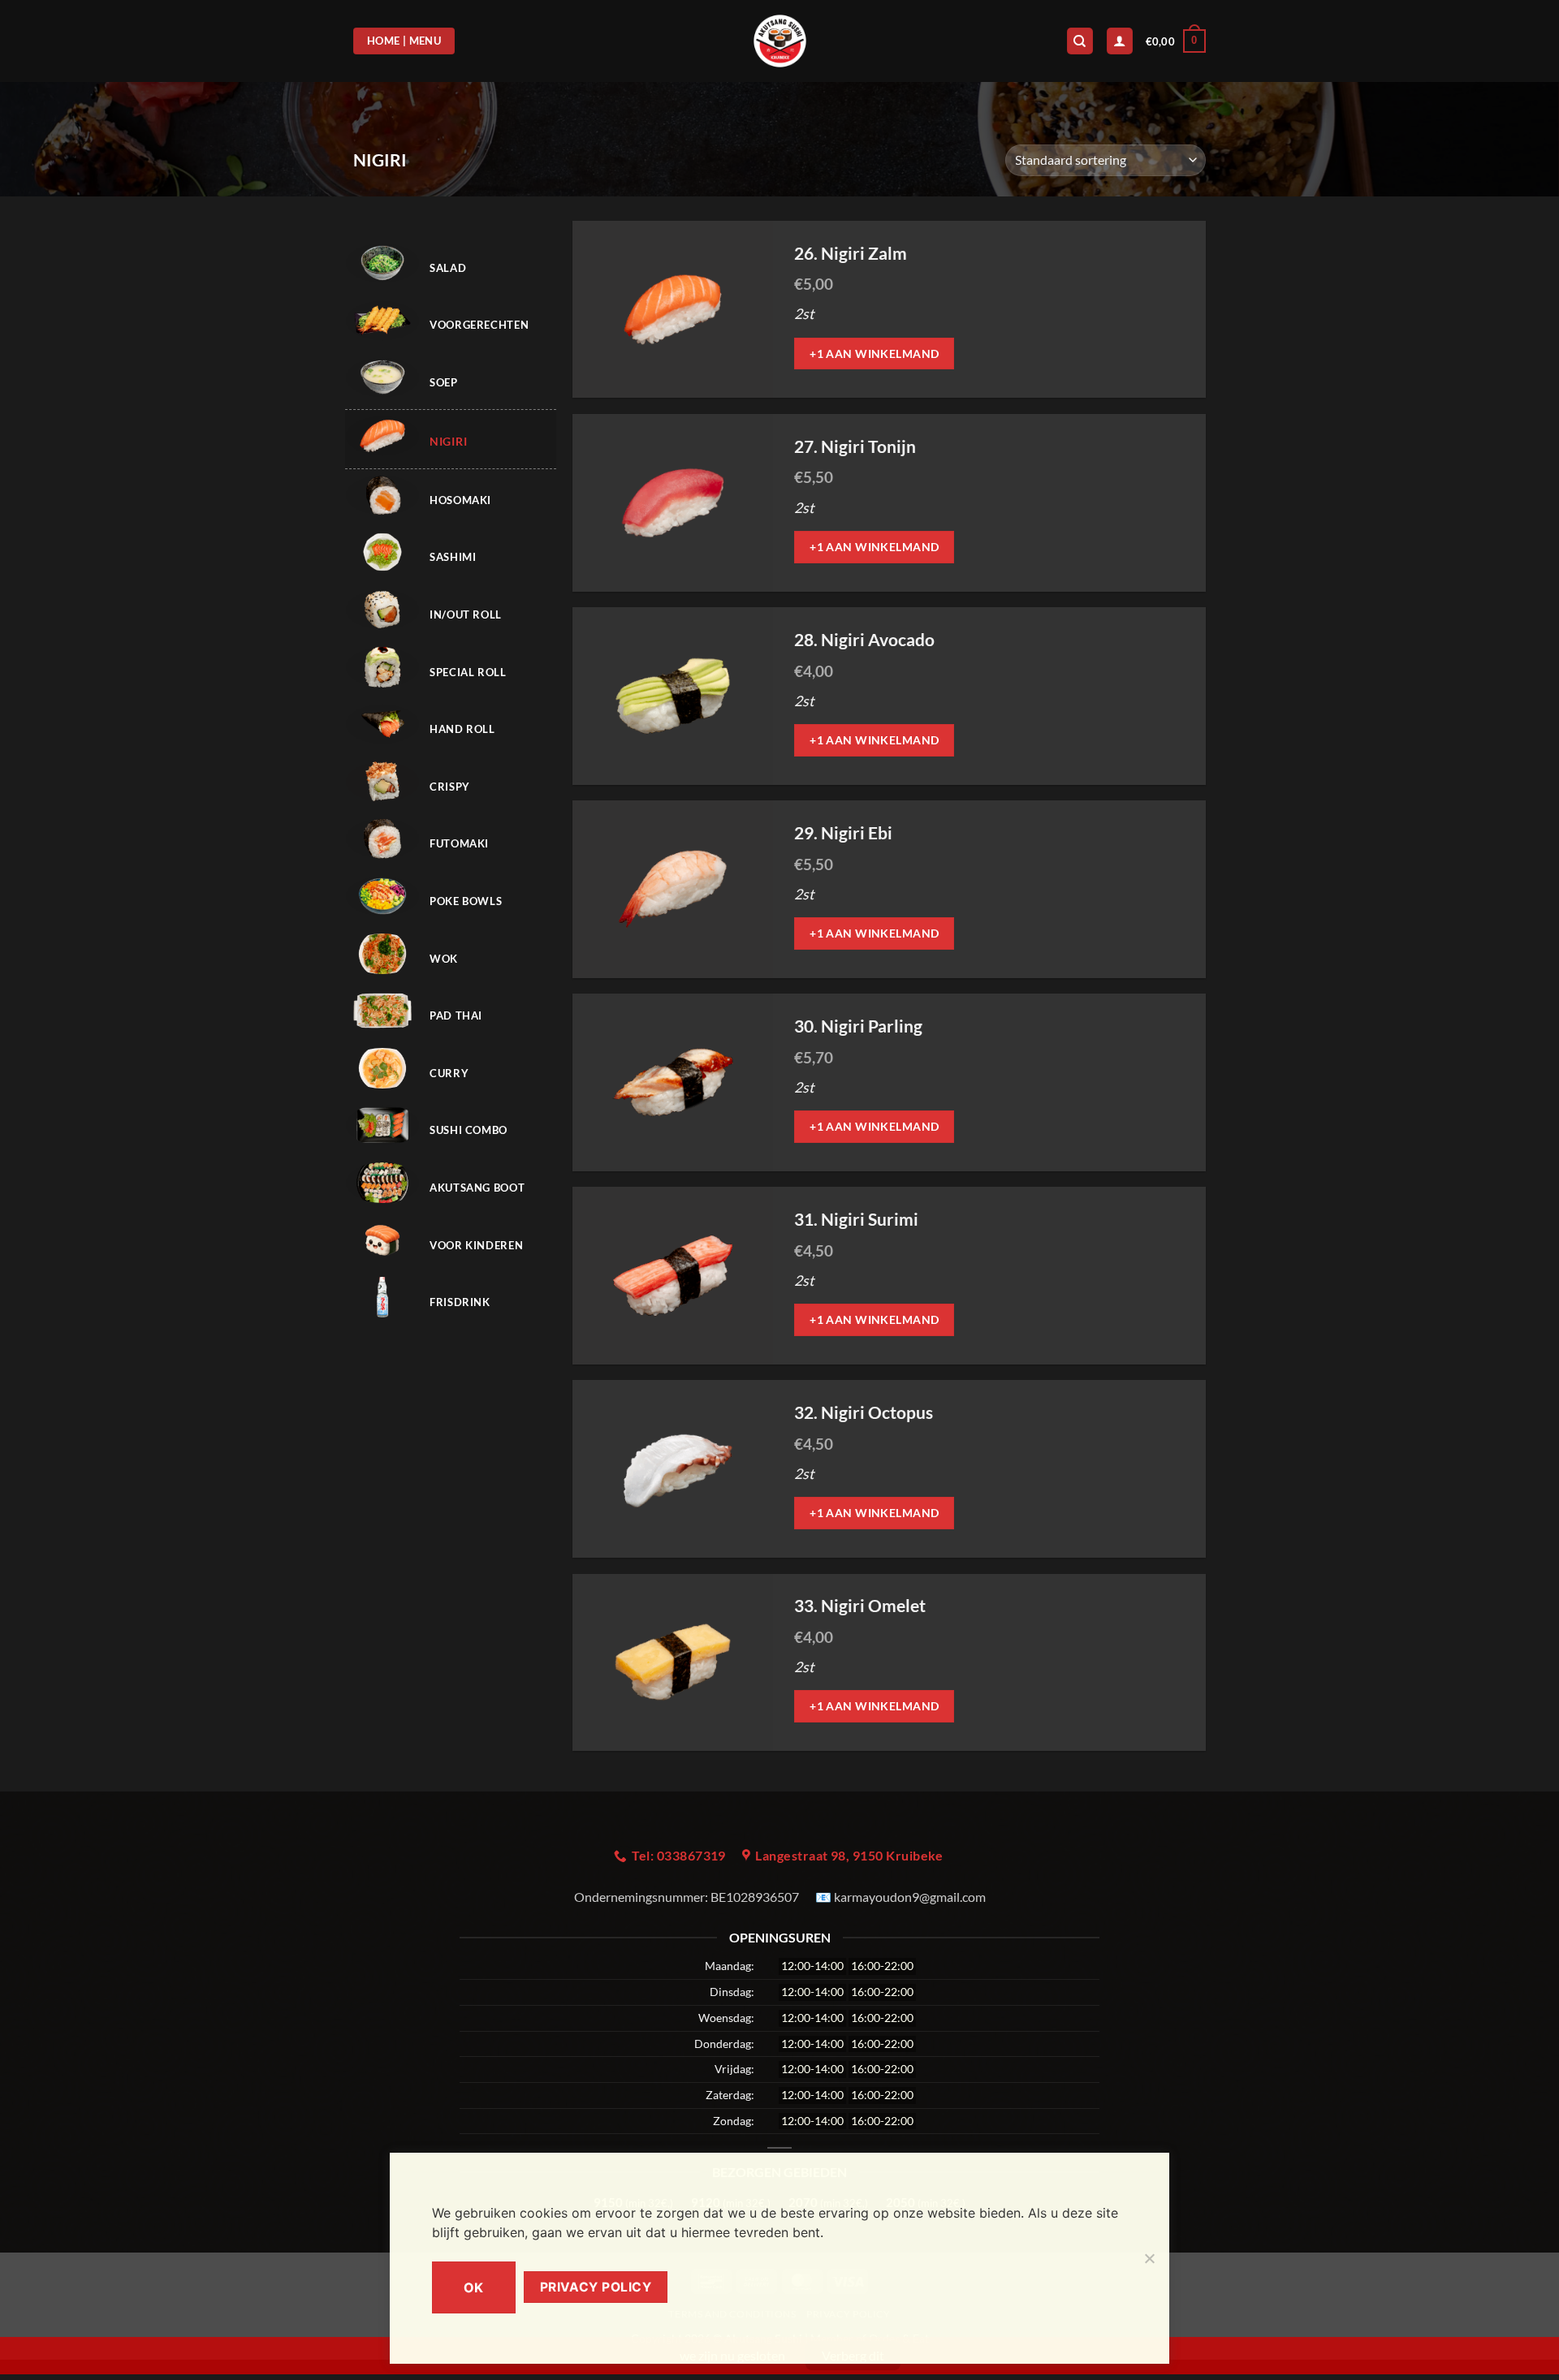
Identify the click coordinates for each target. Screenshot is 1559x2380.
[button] (1176, 41)
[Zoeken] (1080, 41)
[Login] (1120, 41)
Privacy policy (596, 2287)
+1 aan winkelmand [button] (874, 354)
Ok (474, 2287)
